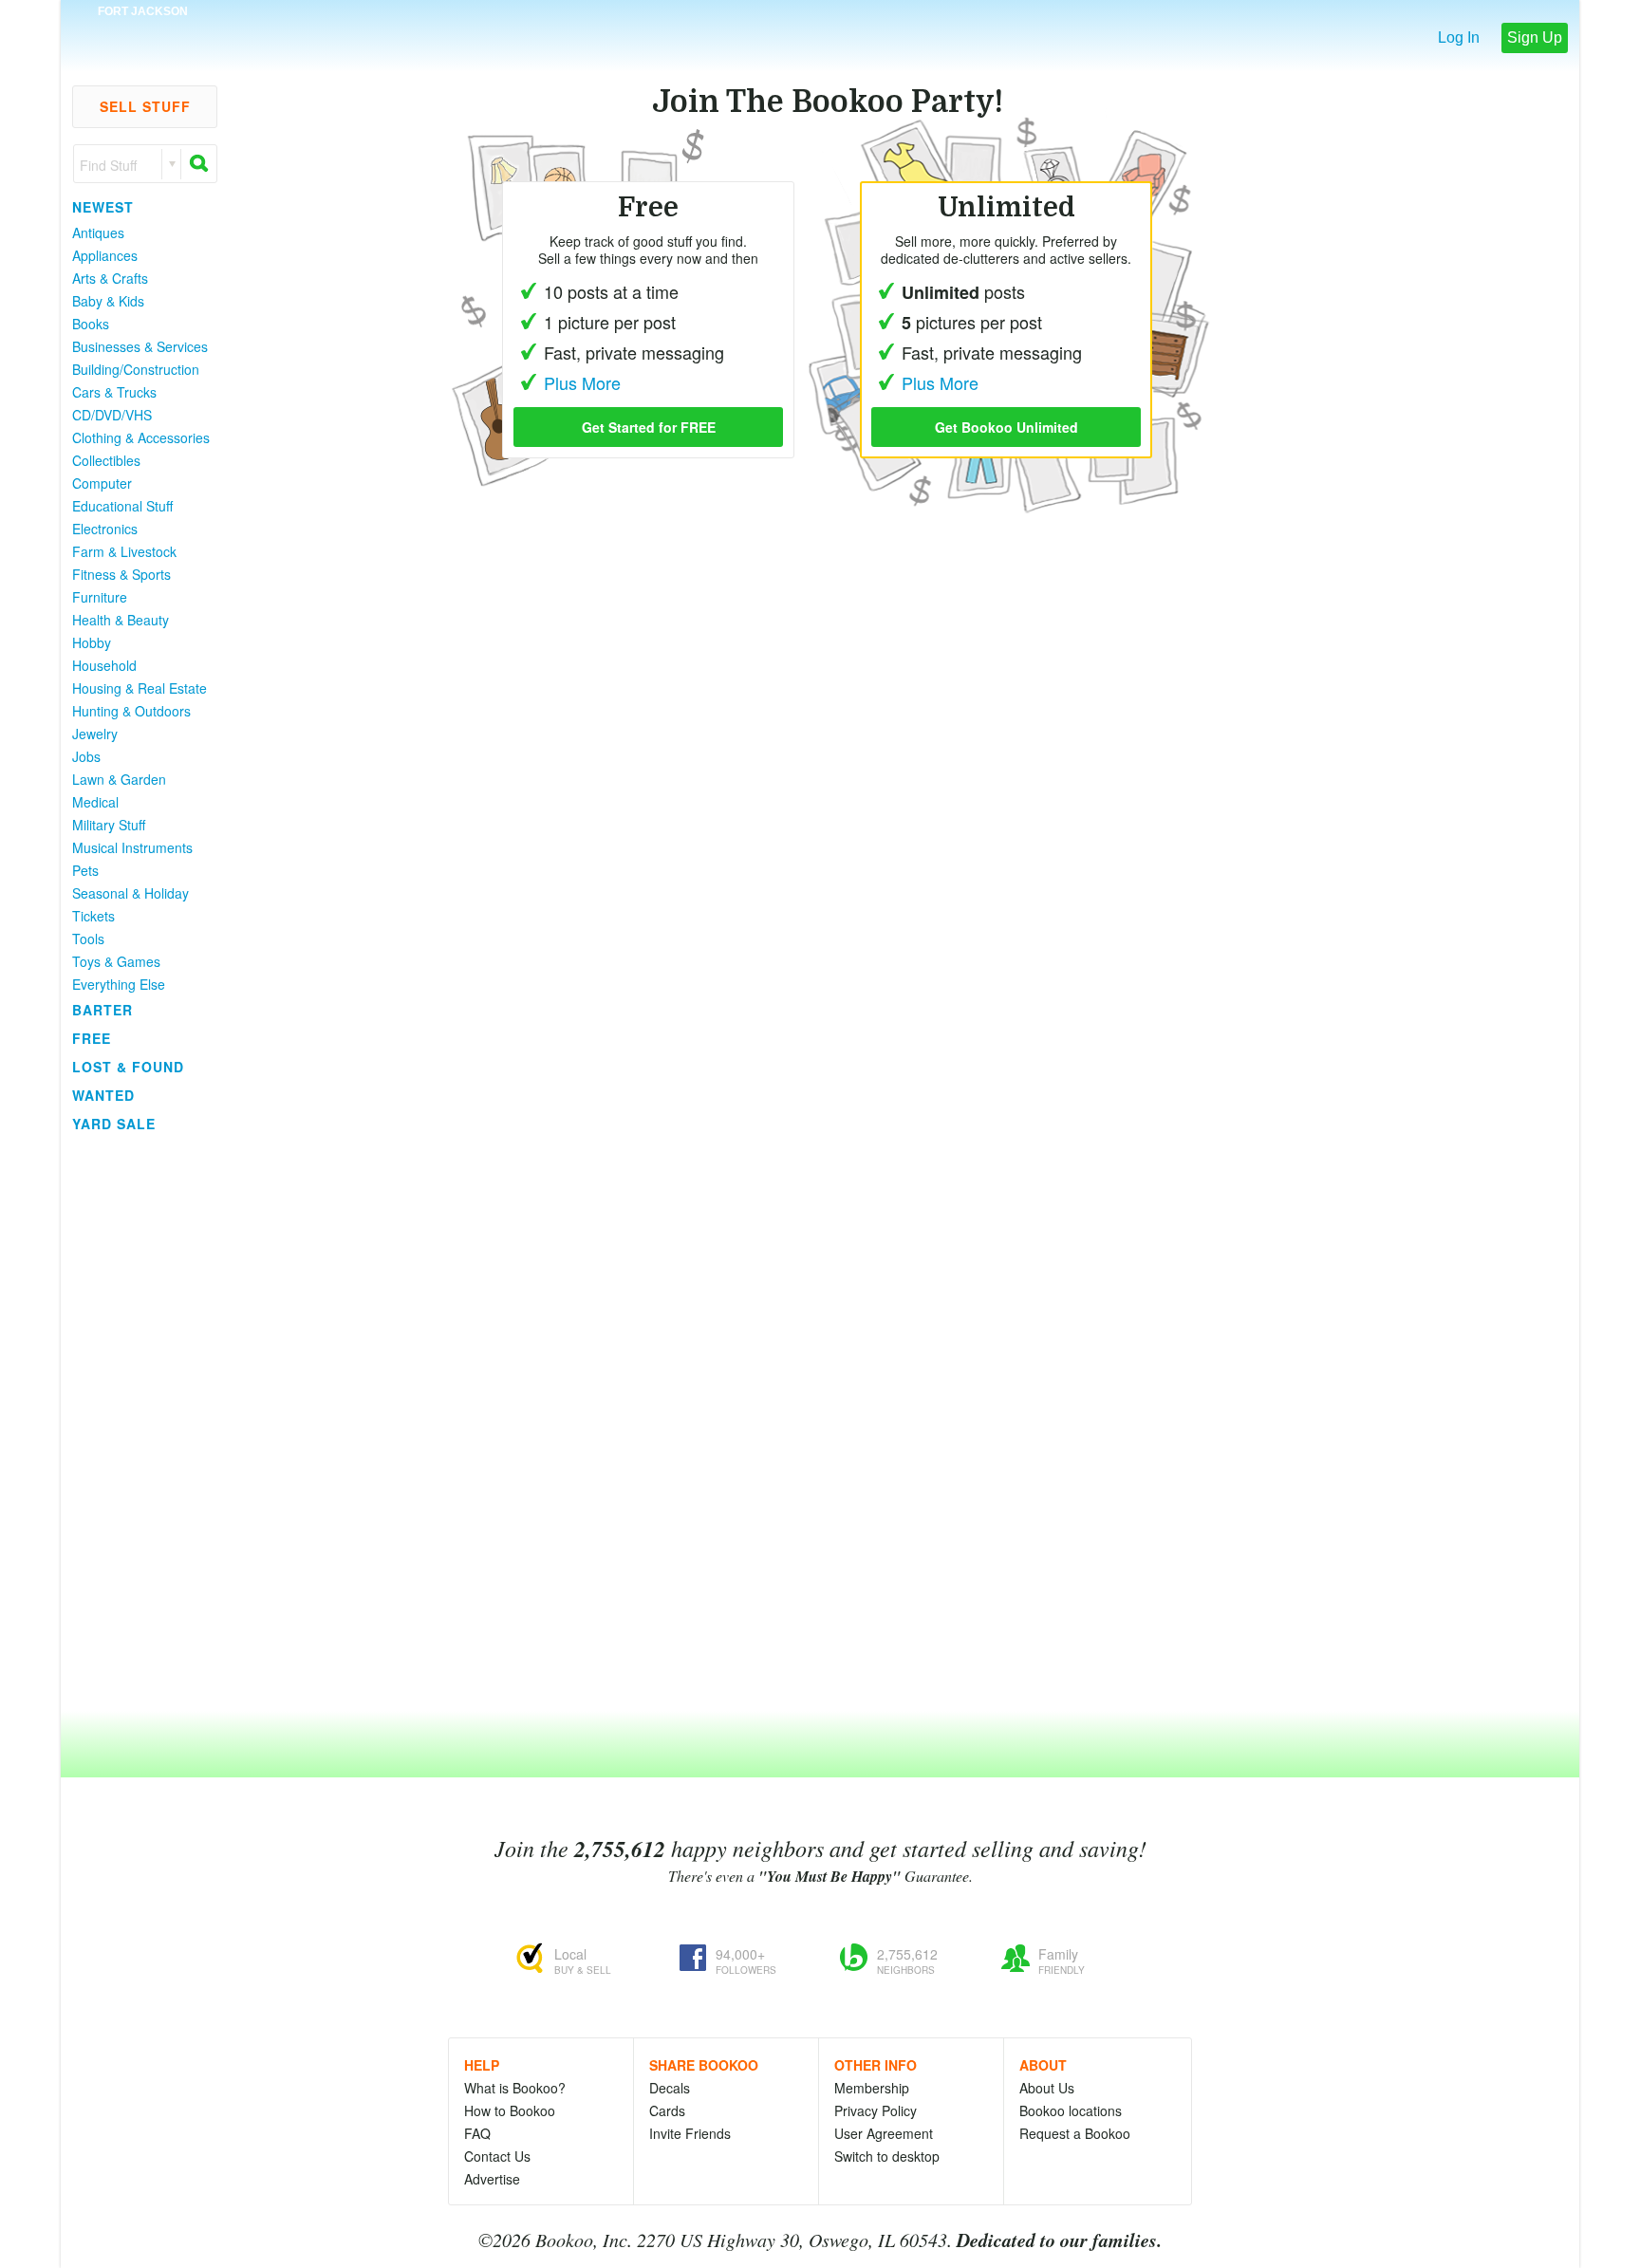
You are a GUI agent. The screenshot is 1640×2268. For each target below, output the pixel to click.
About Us (1047, 2088)
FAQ (477, 2133)
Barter (102, 1010)
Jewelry (95, 734)
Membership (872, 2088)
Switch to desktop (887, 2156)
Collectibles (106, 460)
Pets (85, 870)
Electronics (105, 529)
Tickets (93, 916)
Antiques (98, 232)
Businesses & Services (140, 346)
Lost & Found (128, 1067)
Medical (95, 802)
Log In (1459, 37)
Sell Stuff (145, 106)
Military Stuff (109, 825)
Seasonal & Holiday (130, 893)
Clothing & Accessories (141, 437)
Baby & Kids (108, 301)
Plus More (940, 382)
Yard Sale (114, 1124)
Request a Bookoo (1075, 2133)
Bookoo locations (1071, 2110)
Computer (102, 483)
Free (92, 1038)
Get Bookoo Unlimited (1006, 427)
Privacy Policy (876, 2110)
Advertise (492, 2179)
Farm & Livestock (124, 551)
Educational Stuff (122, 506)
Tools (88, 939)
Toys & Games (116, 961)
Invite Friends (690, 2133)
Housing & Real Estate (140, 688)
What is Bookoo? (515, 2088)
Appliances (105, 255)
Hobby (92, 642)
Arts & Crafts (110, 278)
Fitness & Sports (121, 574)
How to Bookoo (510, 2110)
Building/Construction (136, 369)
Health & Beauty (121, 620)
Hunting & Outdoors (131, 711)
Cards (667, 2110)
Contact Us (497, 2156)
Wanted (103, 1095)
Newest (103, 207)
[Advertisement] (137, 1422)
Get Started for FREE (649, 427)
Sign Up (1535, 37)
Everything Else (119, 984)
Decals (670, 2088)
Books (91, 324)
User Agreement (884, 2133)
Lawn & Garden (119, 779)
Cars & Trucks (114, 392)
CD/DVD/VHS (112, 415)
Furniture (100, 597)
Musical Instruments (132, 847)
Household (104, 665)
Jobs (86, 756)
